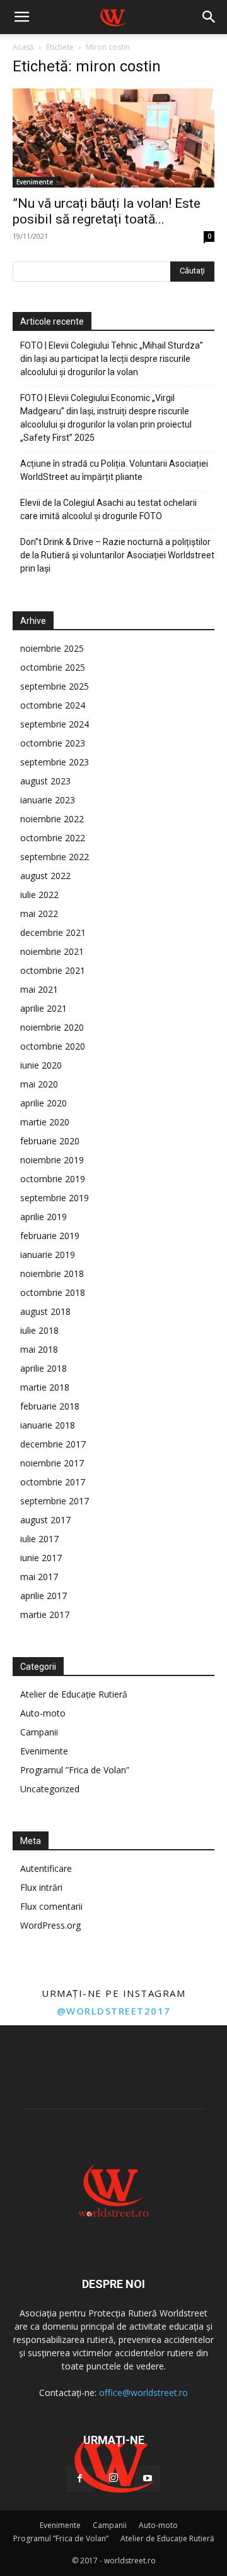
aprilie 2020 (44, 1103)
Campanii (39, 1732)
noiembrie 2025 (52, 648)
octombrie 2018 (53, 1292)
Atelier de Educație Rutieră (74, 1694)
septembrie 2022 (55, 857)
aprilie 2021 (44, 1008)
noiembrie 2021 (52, 951)
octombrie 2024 (53, 705)
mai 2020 (39, 1084)
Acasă (23, 47)
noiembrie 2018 (52, 1273)
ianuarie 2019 (48, 1255)
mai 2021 (39, 989)
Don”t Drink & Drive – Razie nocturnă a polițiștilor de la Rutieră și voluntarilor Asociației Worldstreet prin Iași (117, 555)
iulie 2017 (39, 1539)
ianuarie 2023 (48, 800)
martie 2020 (45, 1122)
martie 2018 (45, 1387)
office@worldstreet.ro (143, 2393)
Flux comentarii (51, 1906)
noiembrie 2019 (52, 1160)
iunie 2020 (41, 1065)
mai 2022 (39, 914)
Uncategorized (50, 1789)
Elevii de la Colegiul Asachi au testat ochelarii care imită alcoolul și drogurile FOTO (108, 509)
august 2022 (45, 876)
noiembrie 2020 (52, 1027)
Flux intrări (41, 1887)
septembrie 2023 (55, 762)
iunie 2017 (41, 1558)
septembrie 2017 (55, 1501)
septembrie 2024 (55, 724)
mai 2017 (39, 1577)
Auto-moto (43, 1713)
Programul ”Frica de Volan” (75, 1770)
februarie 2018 (50, 1406)
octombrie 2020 (53, 1046)
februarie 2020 (50, 1141)
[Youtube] (148, 2479)
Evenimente (35, 182)
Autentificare (46, 1868)
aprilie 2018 (44, 1368)
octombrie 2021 (53, 970)
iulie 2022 (39, 895)
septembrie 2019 (55, 1198)
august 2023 (45, 781)
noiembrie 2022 (52, 819)
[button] (21, 17)
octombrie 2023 (53, 743)
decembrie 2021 (53, 932)
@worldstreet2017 (114, 2011)
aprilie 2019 (44, 1217)
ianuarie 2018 (48, 1425)
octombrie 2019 (53, 1179)
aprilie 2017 (44, 1596)
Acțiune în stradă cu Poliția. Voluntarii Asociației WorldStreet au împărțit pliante (114, 470)
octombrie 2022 (53, 838)
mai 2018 (39, 1349)
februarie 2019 (50, 1236)
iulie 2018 (39, 1330)
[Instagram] (113, 2478)
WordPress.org (50, 1925)
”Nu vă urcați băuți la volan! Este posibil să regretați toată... (107, 211)
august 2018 (45, 1311)
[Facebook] (79, 2479)
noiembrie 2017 (52, 1463)
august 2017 (45, 1520)
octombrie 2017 (53, 1482)
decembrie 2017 (53, 1444)
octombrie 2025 (53, 667)
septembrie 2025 (55, 686)
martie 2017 (45, 1614)
